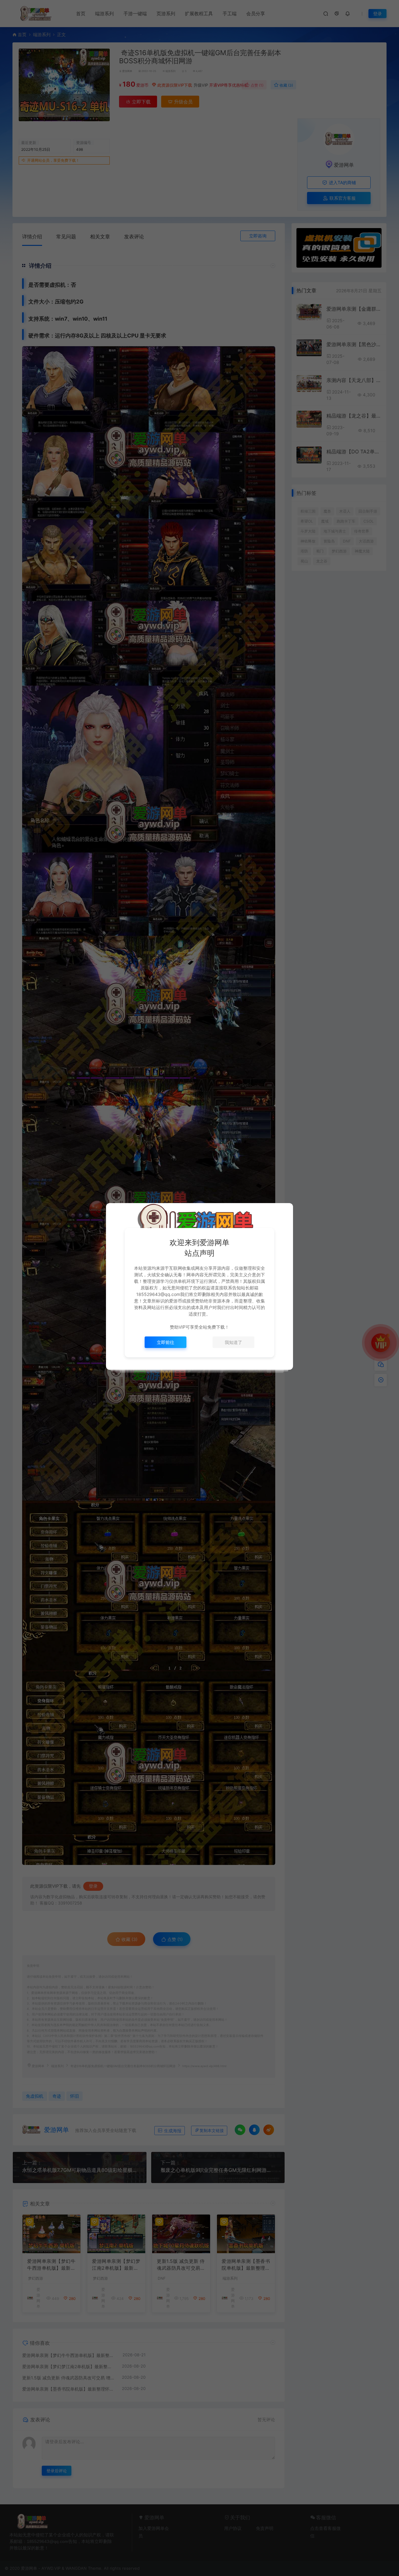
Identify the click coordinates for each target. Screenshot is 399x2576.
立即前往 (166, 1342)
